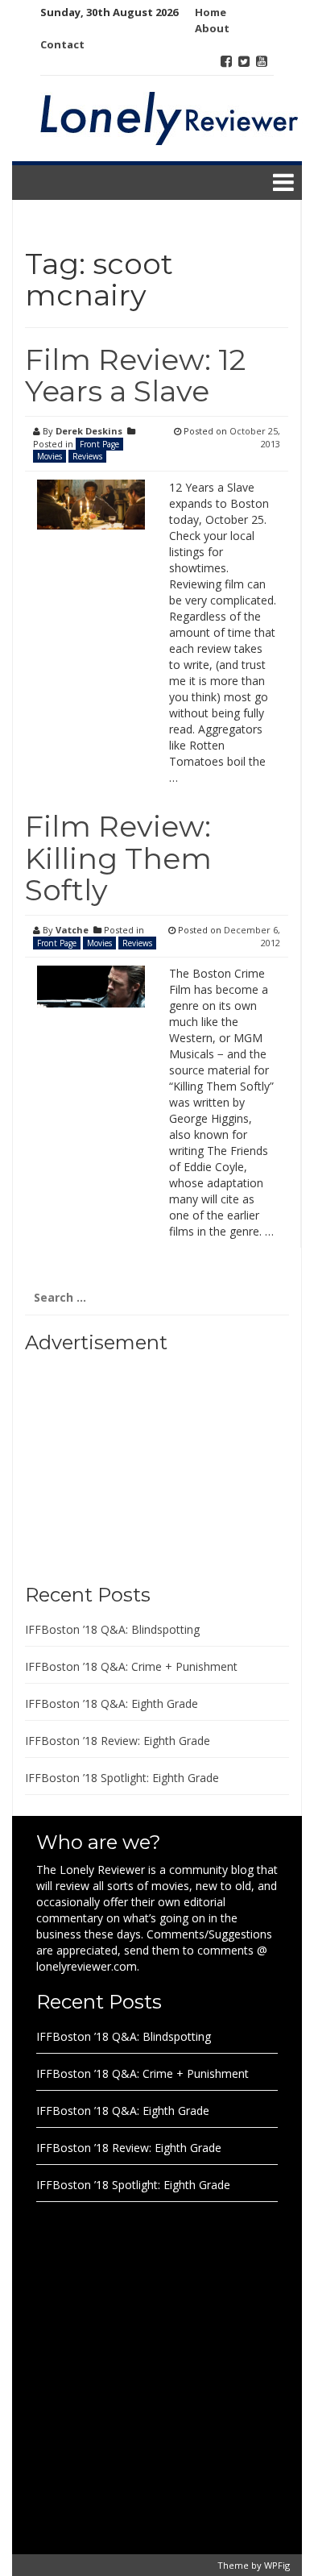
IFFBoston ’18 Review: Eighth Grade (118, 1741)
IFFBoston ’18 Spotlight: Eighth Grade (122, 1778)
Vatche (72, 930)
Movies (50, 456)
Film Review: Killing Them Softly (118, 858)
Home (211, 12)
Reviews (87, 456)
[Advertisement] (126, 1463)
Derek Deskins (89, 431)
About (212, 28)
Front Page (99, 444)
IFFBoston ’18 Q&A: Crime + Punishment (131, 1666)
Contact (62, 44)
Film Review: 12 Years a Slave (135, 376)
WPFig (277, 2565)
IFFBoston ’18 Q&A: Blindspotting (112, 1629)
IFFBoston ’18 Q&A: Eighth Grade (112, 1703)
